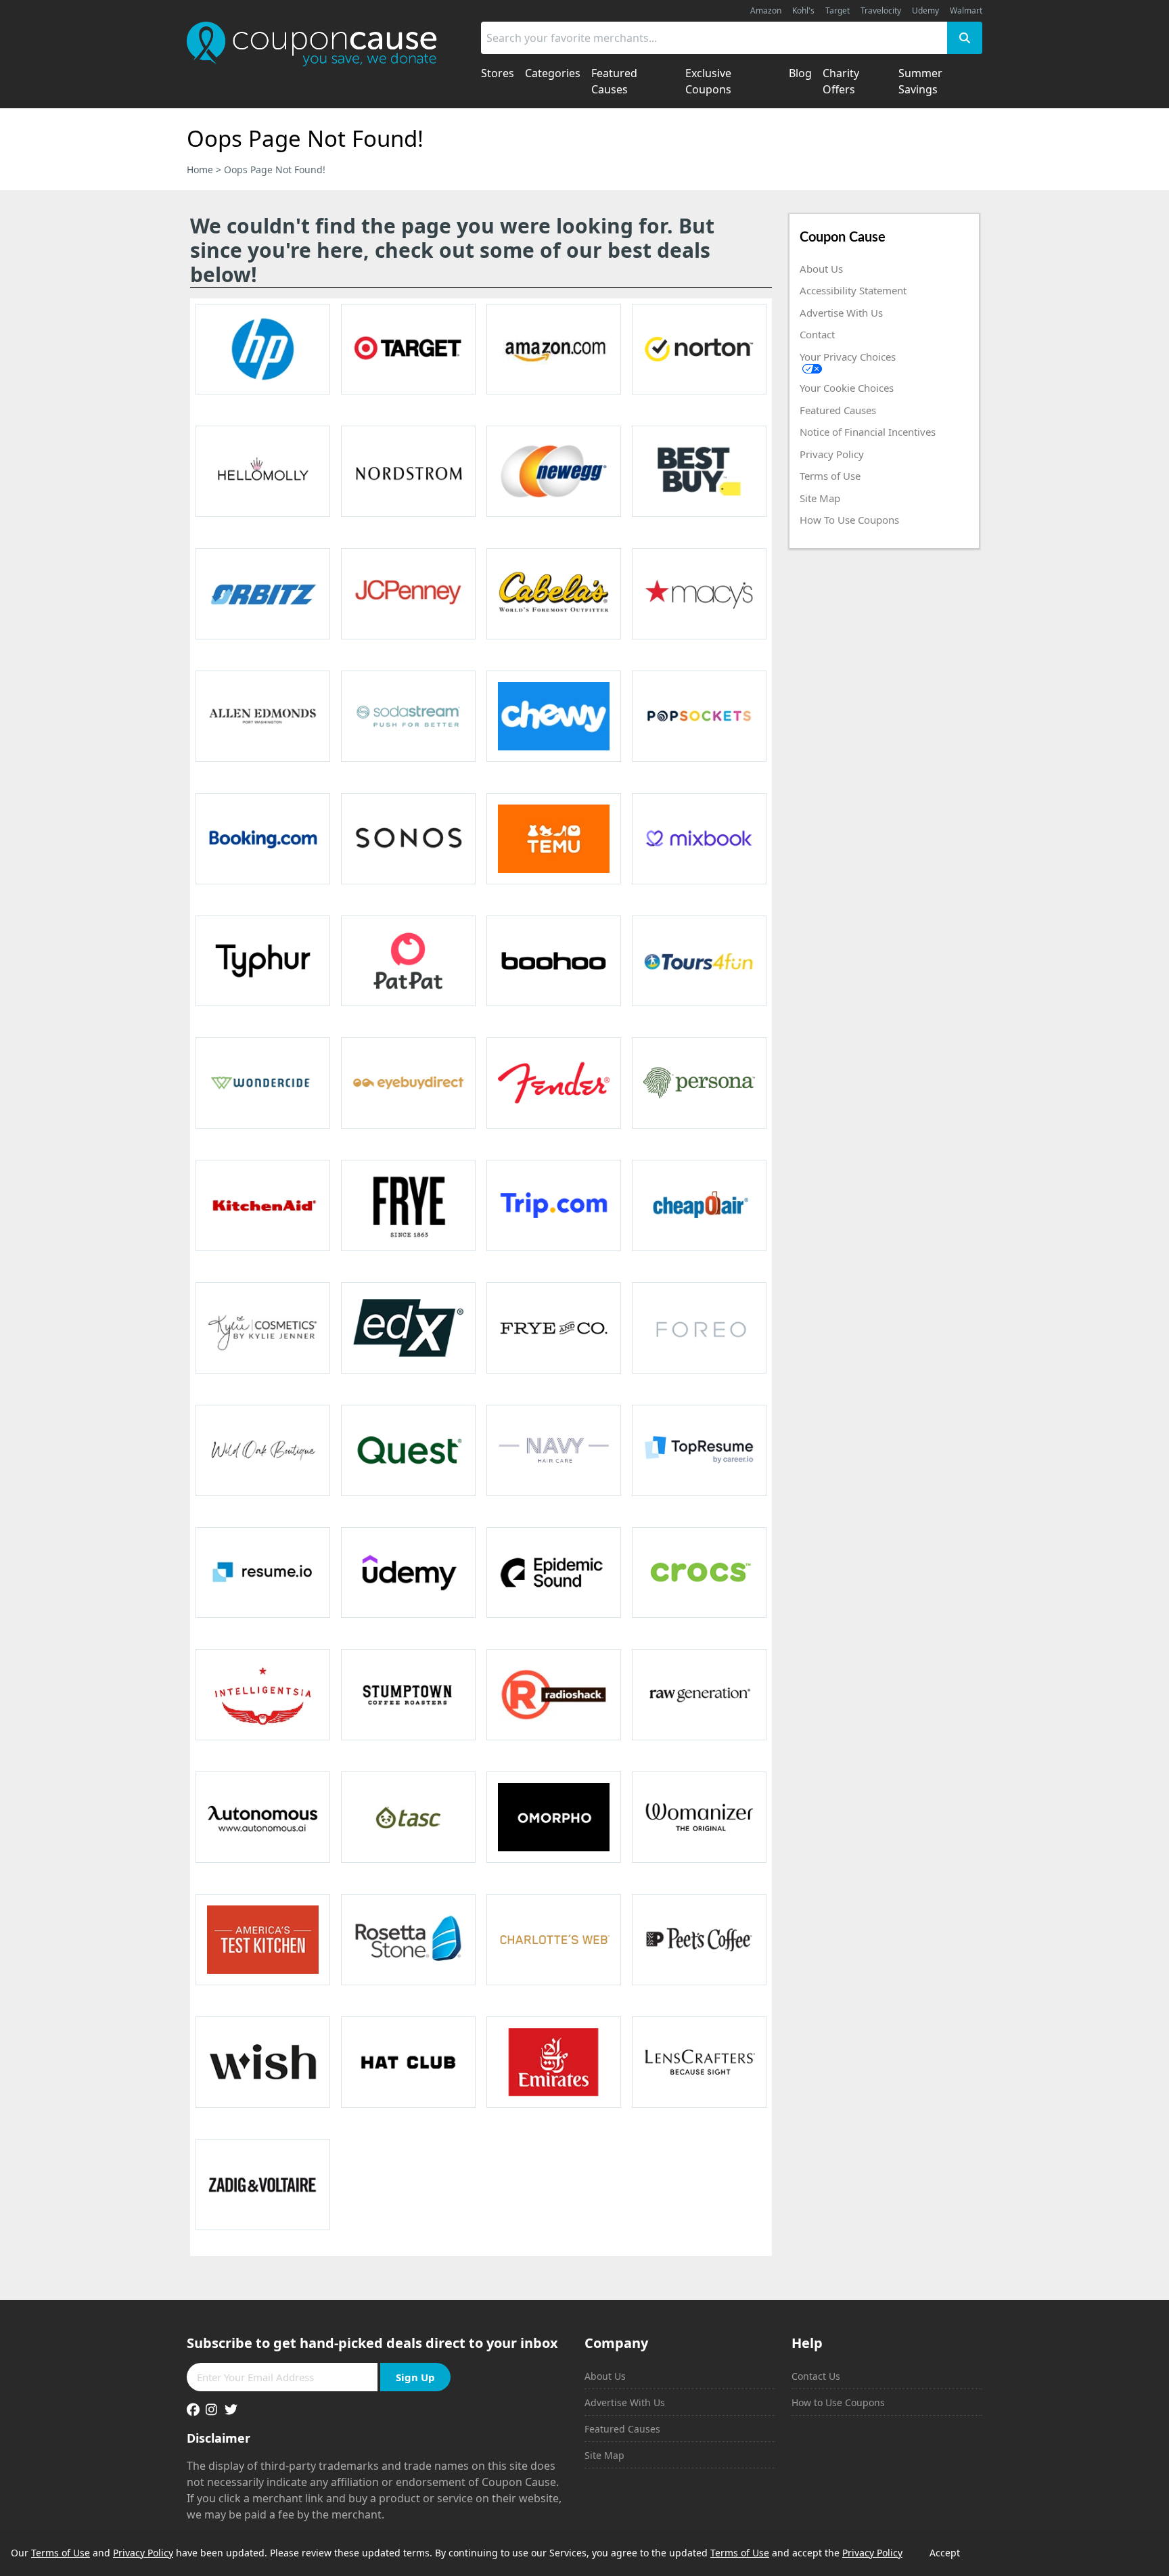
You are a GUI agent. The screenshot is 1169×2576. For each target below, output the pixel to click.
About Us (821, 269)
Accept (945, 2553)
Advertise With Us (841, 313)
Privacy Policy (832, 454)
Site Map (820, 498)
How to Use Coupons (838, 2402)
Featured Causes (838, 410)
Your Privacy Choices (848, 357)
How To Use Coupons (849, 520)
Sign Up (415, 2377)
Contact (817, 334)
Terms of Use (830, 476)
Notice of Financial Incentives (868, 432)
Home (200, 170)
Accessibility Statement (853, 290)
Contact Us (816, 2376)
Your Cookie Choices (847, 388)
